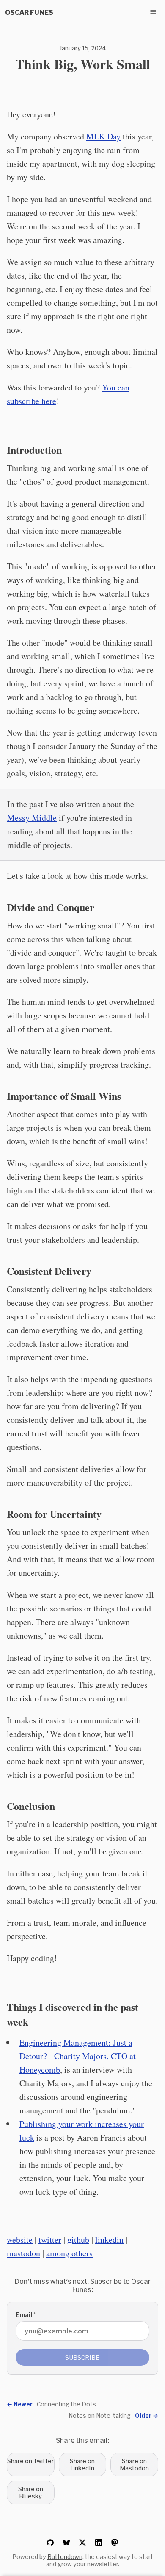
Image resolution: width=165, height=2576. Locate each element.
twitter (50, 2240)
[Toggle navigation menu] (153, 12)
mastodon (23, 2253)
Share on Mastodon (134, 2464)
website (20, 2240)
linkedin (109, 2240)
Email (26, 2315)
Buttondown (65, 2557)
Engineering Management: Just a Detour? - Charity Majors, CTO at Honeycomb (78, 2056)
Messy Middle (32, 818)
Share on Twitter (30, 2461)
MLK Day (103, 136)
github (78, 2240)
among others (69, 2253)
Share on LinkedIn (82, 2464)
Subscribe (82, 2357)
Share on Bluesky (31, 2492)
